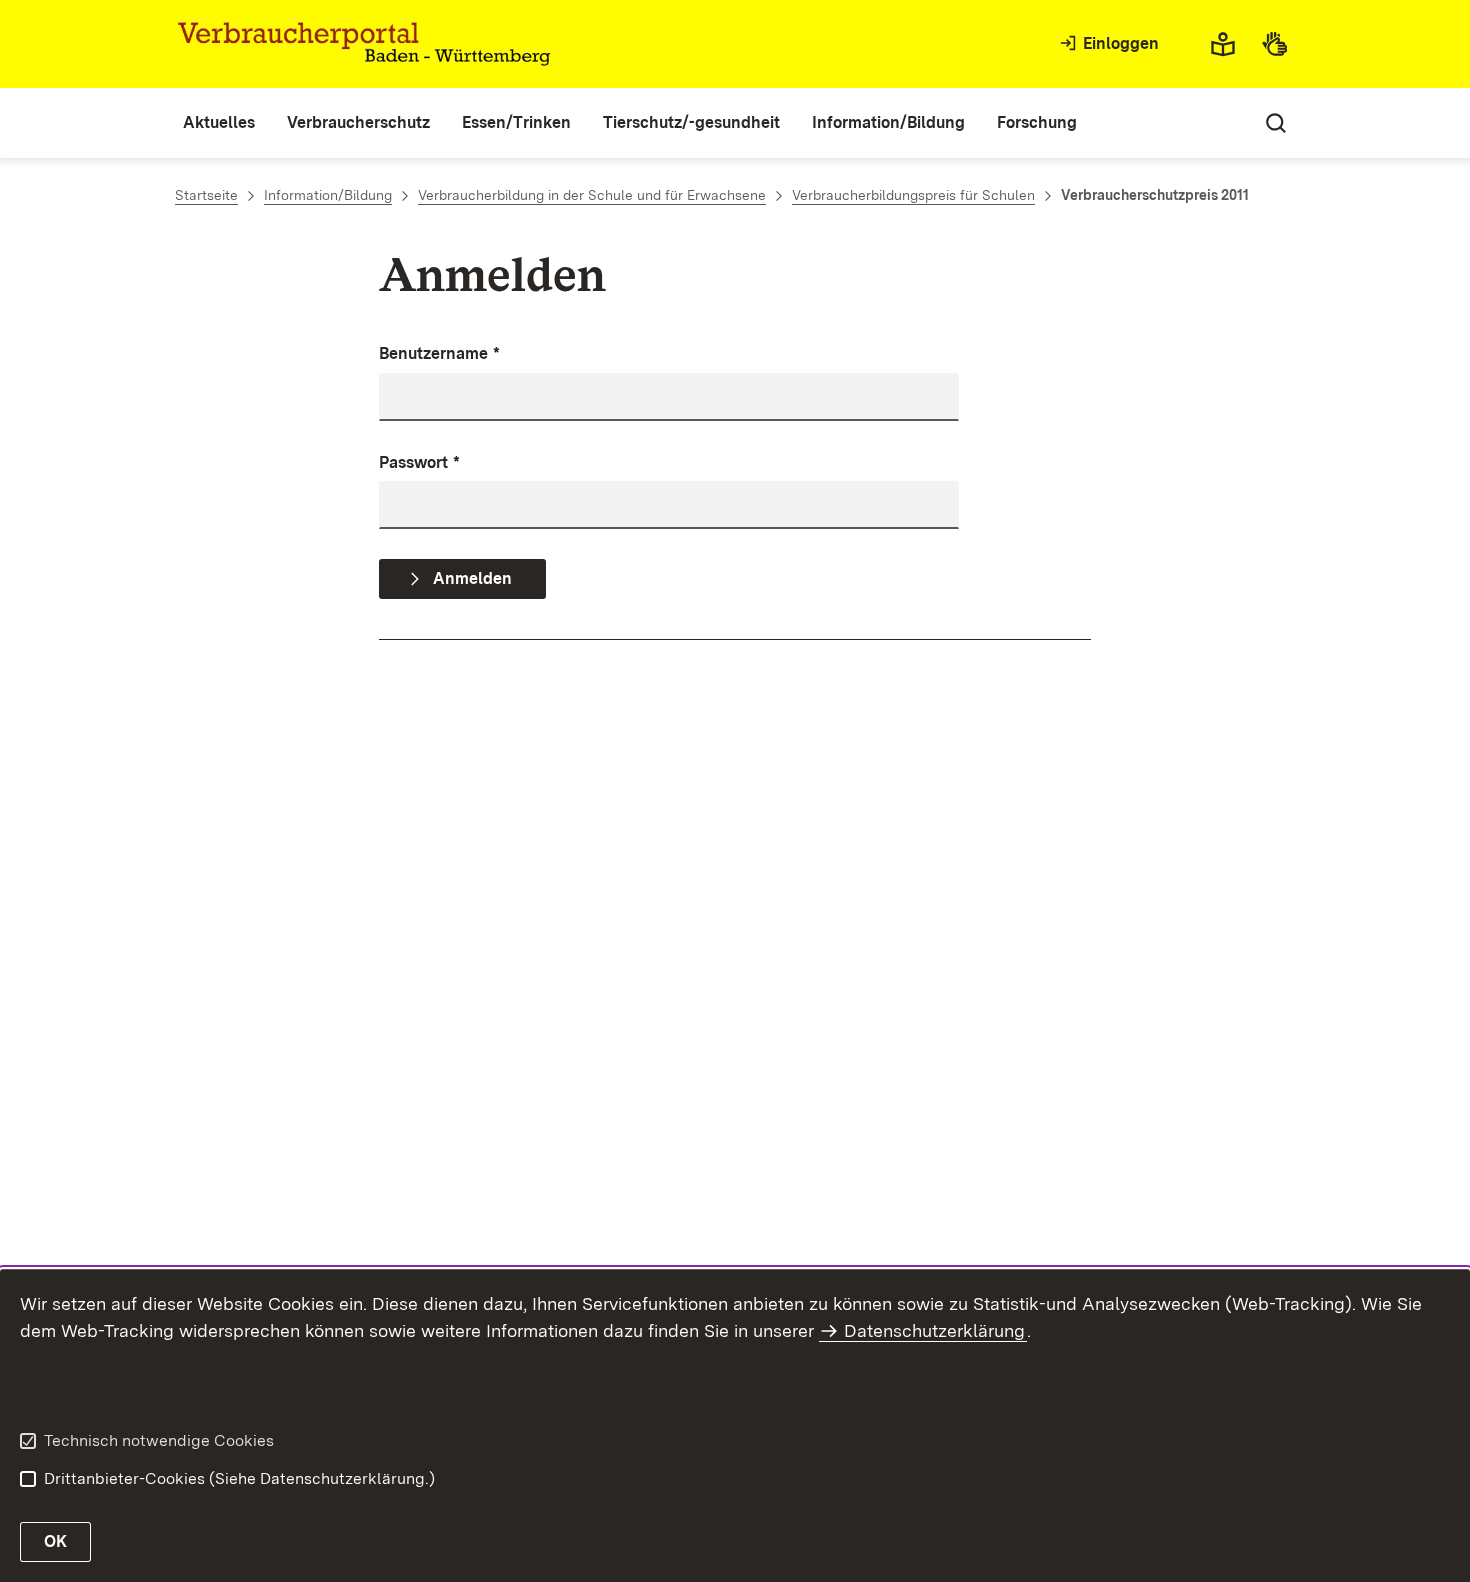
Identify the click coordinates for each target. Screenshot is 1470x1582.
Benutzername (439, 353)
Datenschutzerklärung (934, 1330)
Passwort (419, 462)
